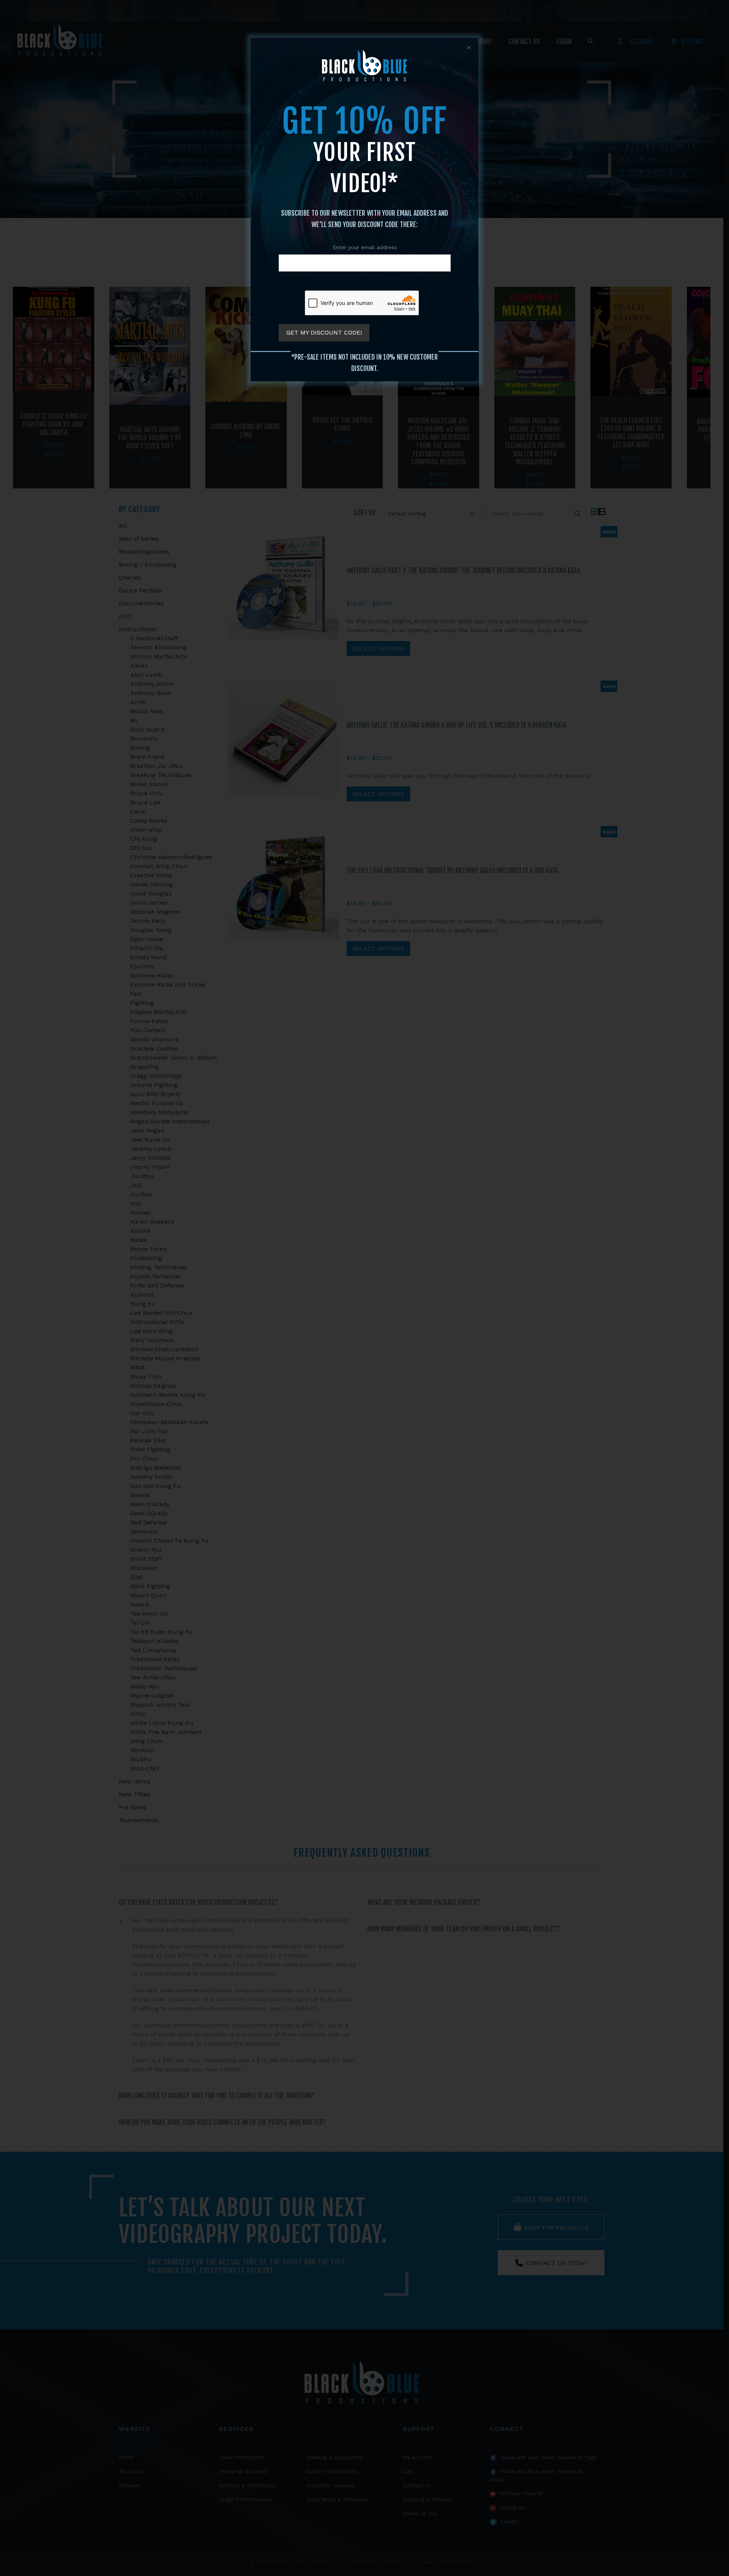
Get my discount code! (324, 332)
